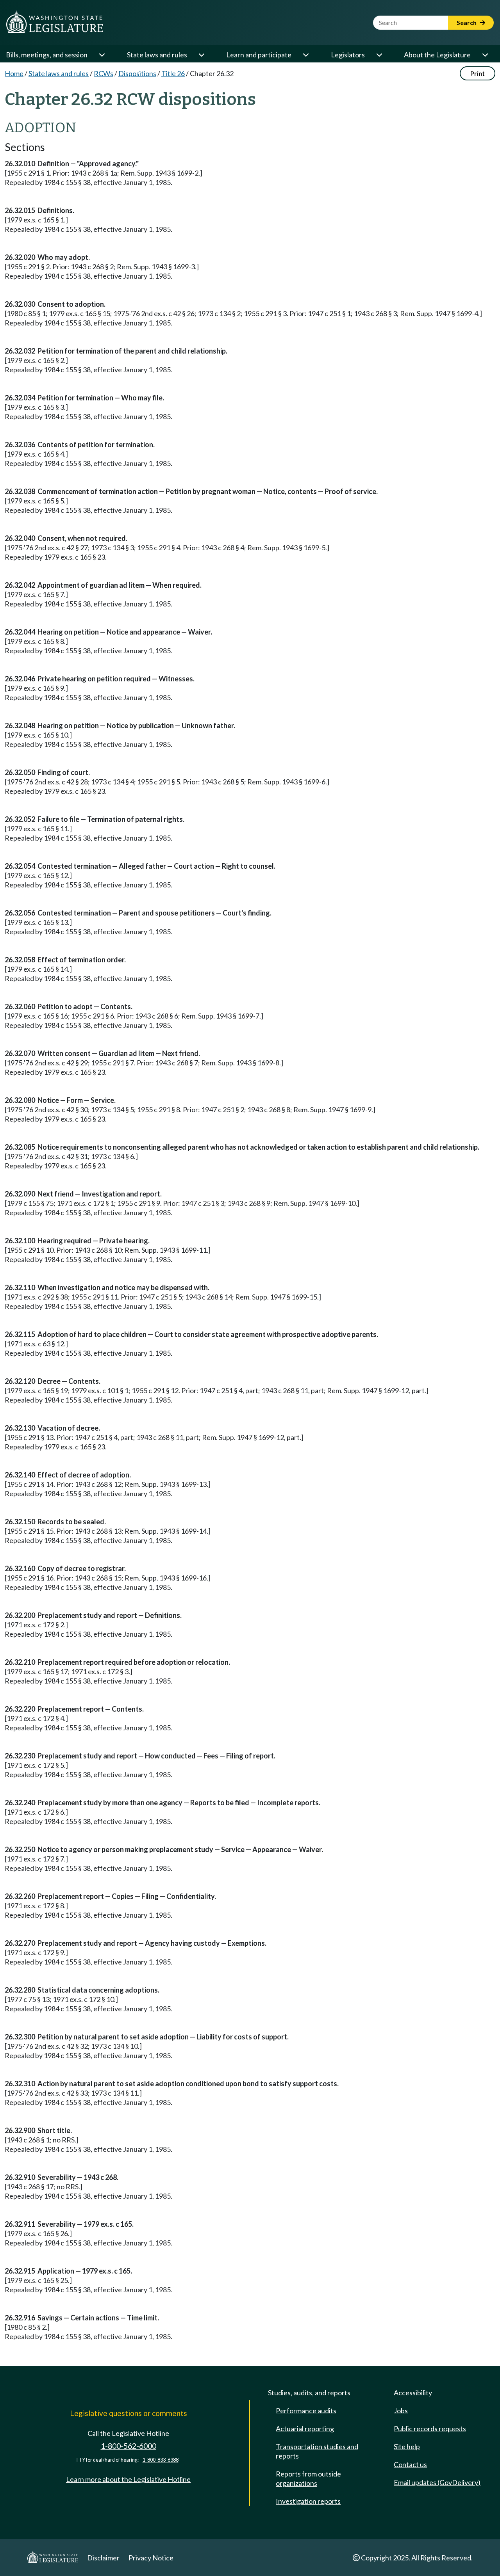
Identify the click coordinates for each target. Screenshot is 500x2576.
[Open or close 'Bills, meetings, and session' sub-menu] (102, 55)
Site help (407, 2446)
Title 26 (173, 73)
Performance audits (306, 2411)
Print (478, 73)
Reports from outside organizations (308, 2478)
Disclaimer (103, 2558)
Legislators (348, 55)
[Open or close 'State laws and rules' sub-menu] (201, 55)
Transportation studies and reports (317, 2451)
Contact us (410, 2464)
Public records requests (430, 2428)
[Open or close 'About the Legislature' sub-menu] (485, 55)
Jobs (401, 2411)
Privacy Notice (151, 2558)
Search (467, 22)
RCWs (104, 73)
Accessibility (413, 2393)
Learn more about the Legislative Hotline (128, 2479)
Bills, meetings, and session (47, 55)
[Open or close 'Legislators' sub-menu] (379, 55)
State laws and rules (157, 55)
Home (14, 73)
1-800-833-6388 (161, 2460)
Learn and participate (259, 55)
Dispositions (137, 73)
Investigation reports (308, 2501)
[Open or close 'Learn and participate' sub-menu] (305, 55)
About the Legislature (437, 55)
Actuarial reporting (305, 2428)
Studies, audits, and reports (309, 2393)
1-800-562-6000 (129, 2446)
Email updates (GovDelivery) (437, 2482)
